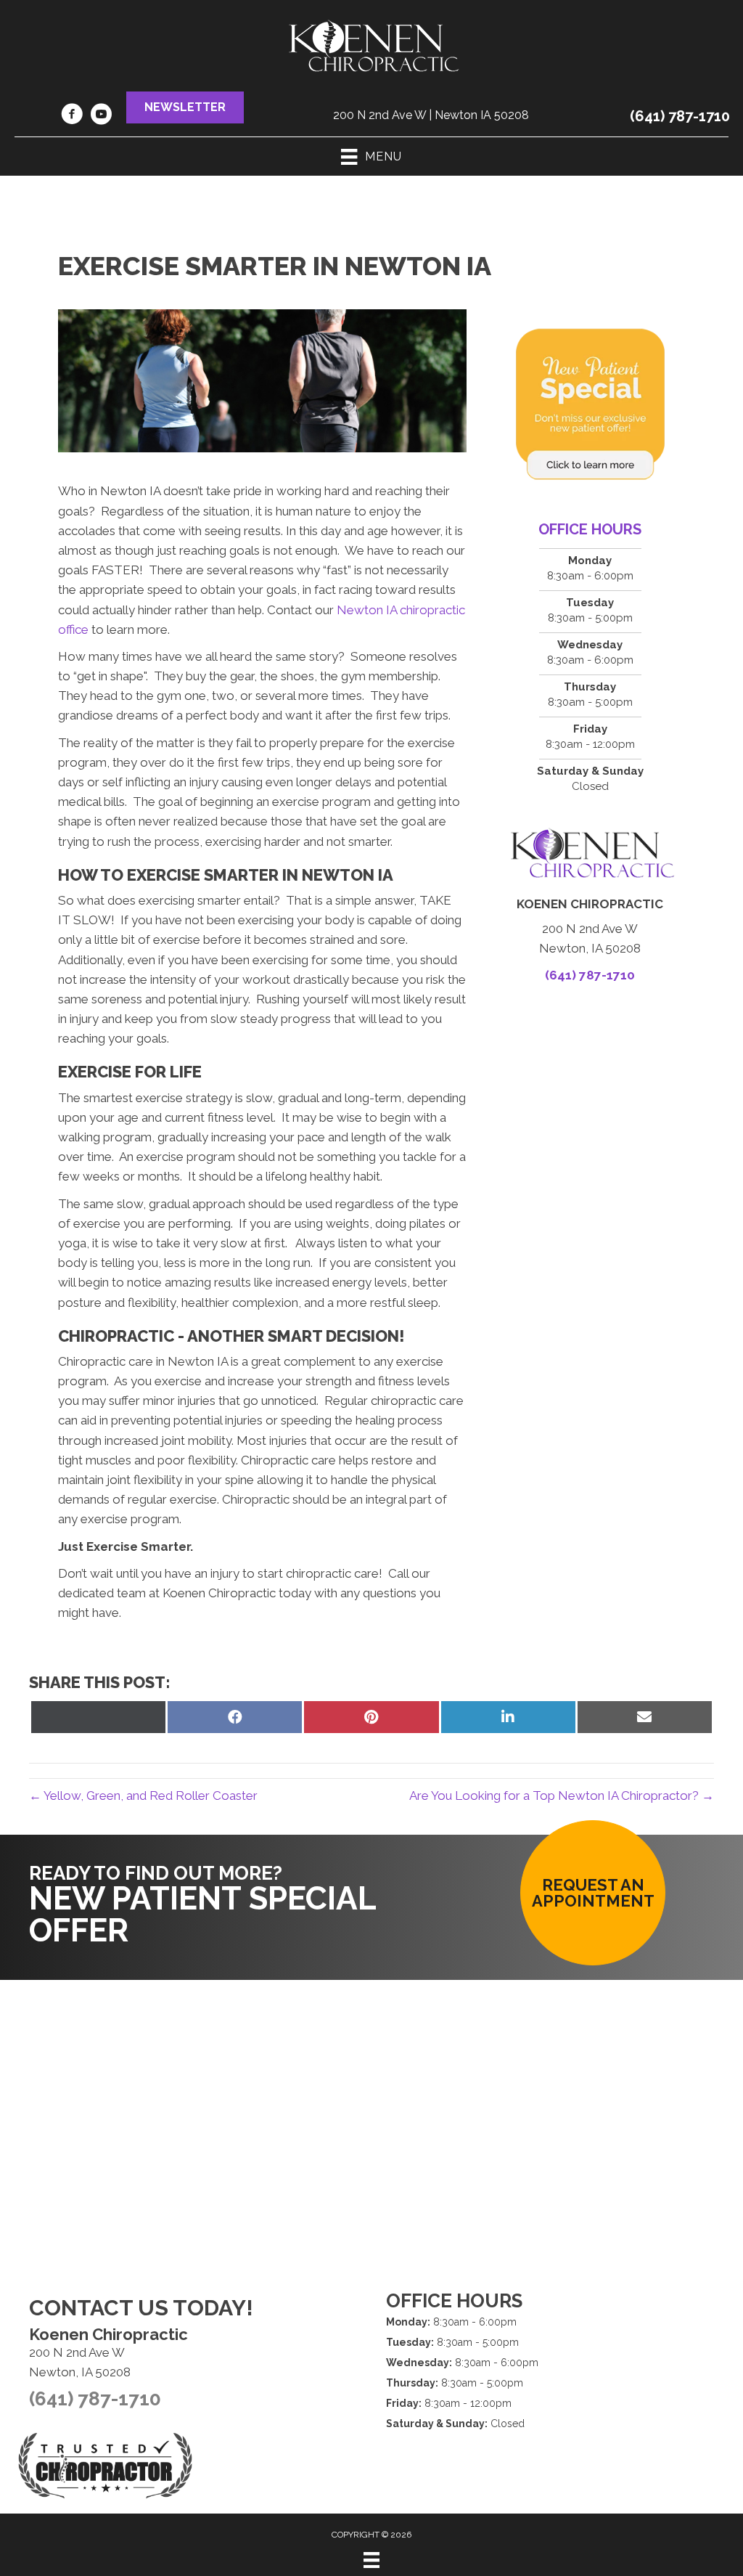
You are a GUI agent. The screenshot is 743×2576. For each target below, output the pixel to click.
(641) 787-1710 (680, 116)
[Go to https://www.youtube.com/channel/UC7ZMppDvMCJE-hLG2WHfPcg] (101, 116)
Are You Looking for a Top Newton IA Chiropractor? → (562, 1796)
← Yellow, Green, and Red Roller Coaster (143, 1796)
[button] (185, 107)
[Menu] (371, 2560)
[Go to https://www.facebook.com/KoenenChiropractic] (72, 116)
